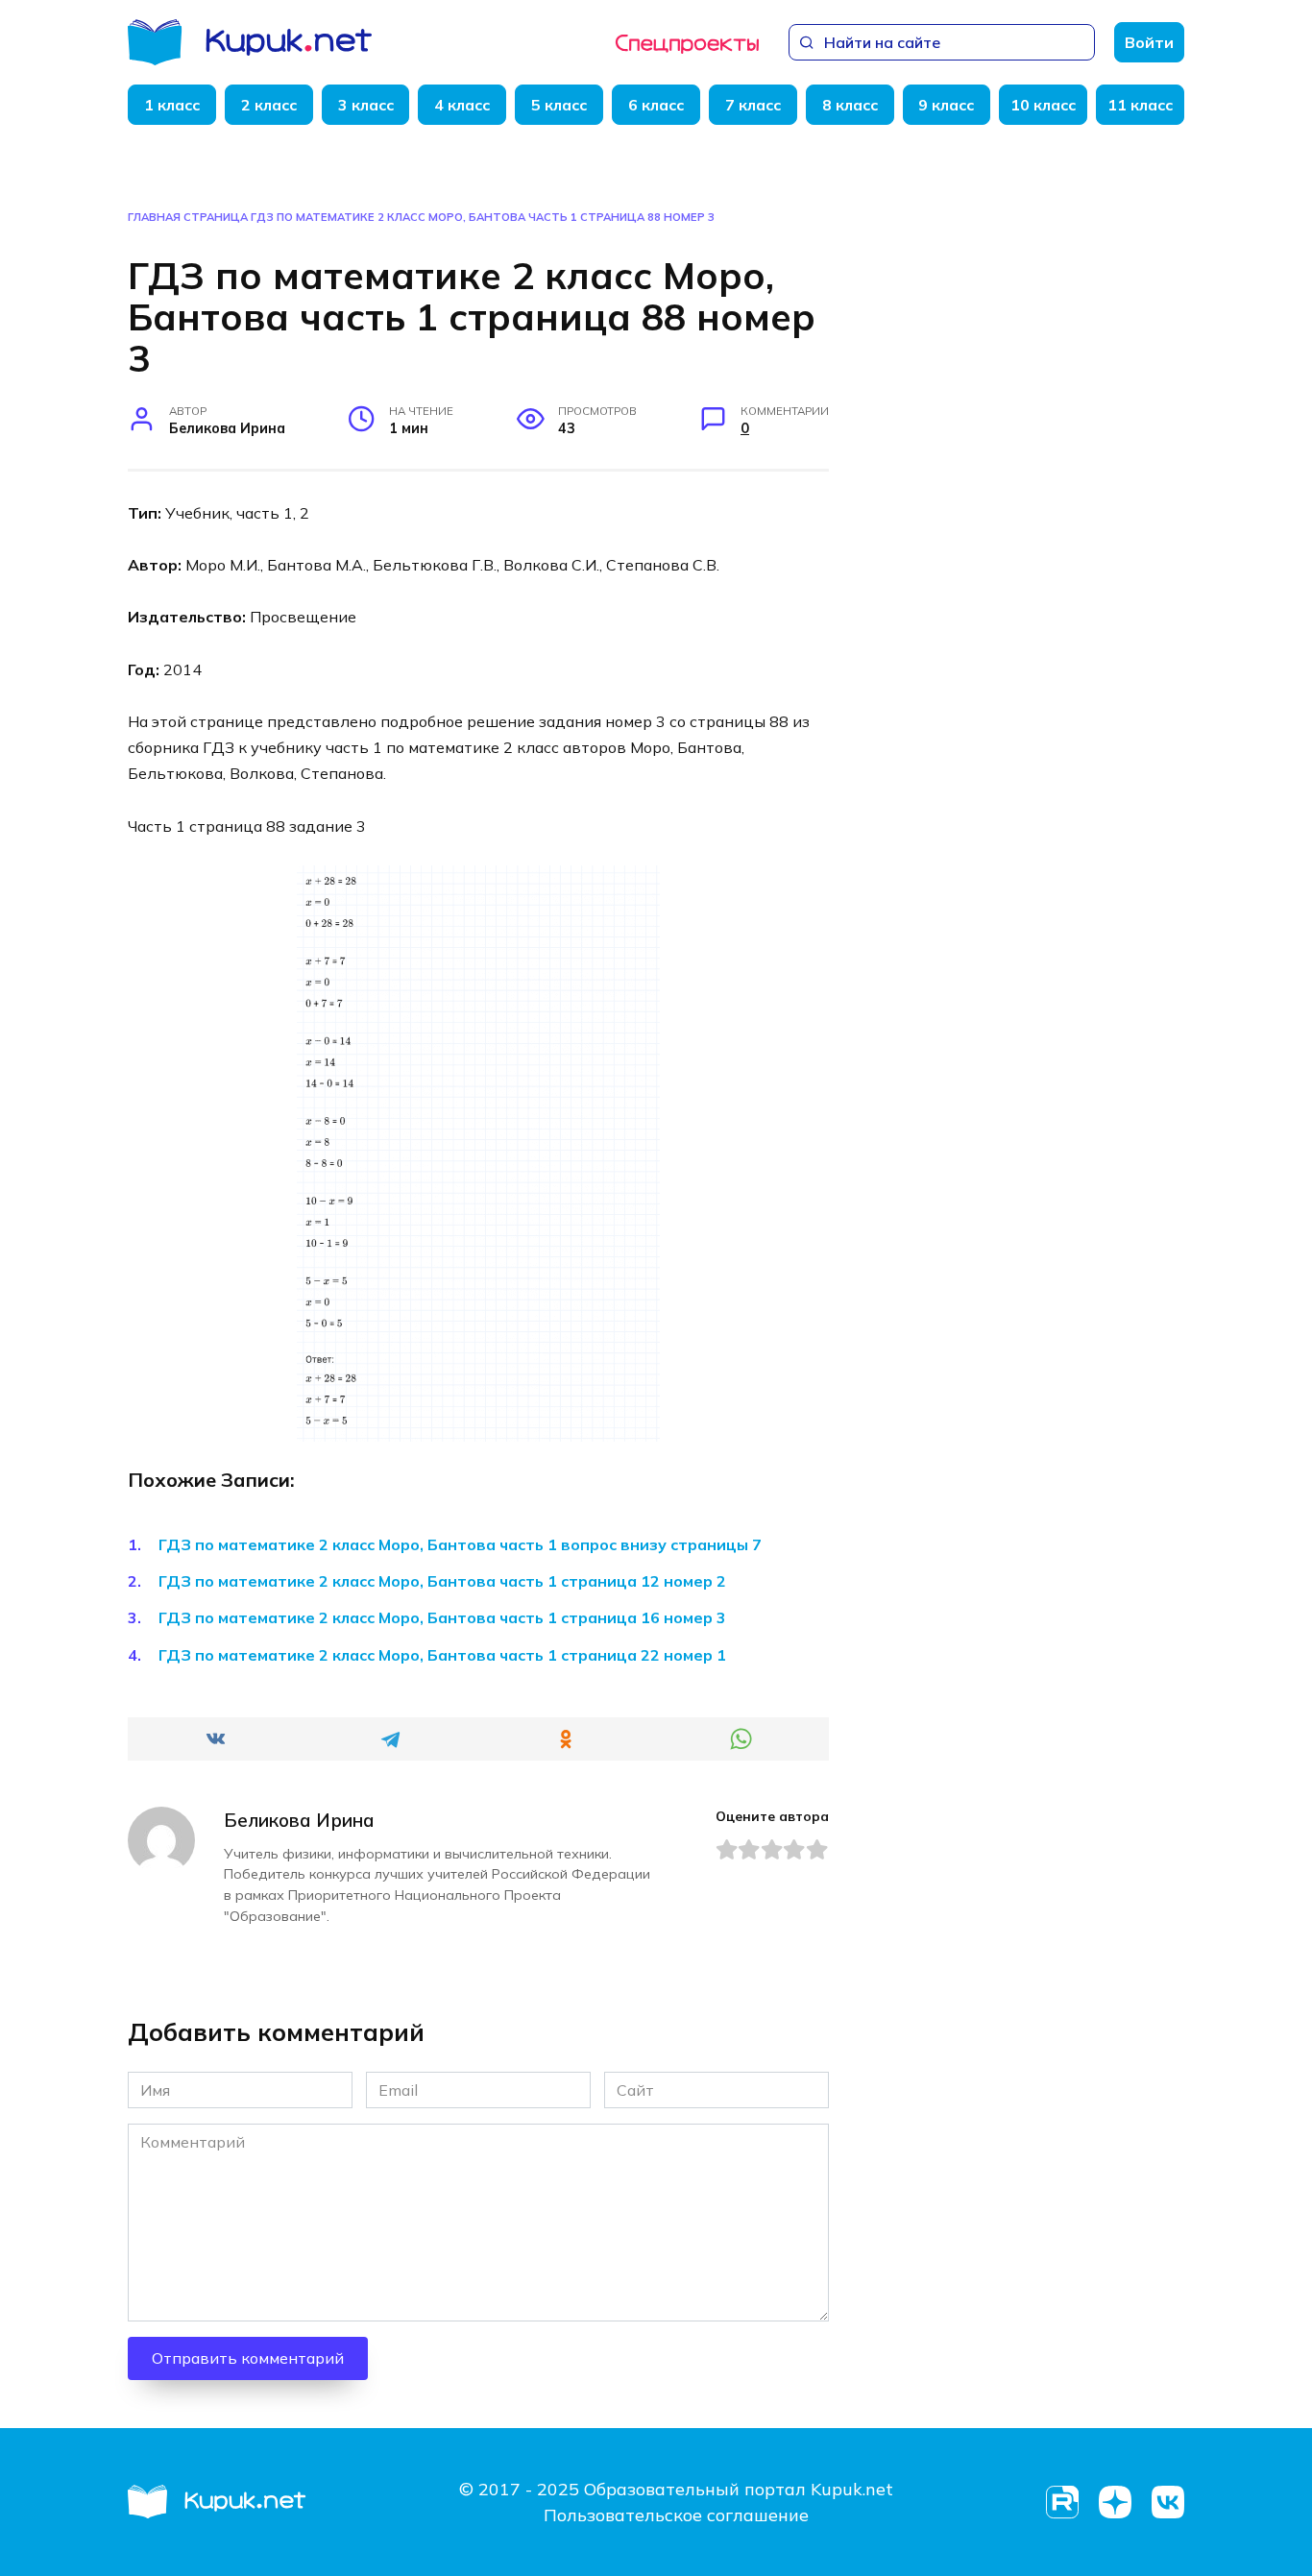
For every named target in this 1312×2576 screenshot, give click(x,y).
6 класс (656, 105)
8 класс (850, 105)
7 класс (753, 105)
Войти (1149, 42)
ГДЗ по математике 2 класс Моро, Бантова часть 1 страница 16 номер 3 (442, 1617)
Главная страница (188, 217)
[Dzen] (1115, 2503)
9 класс (946, 105)
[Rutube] (1062, 2503)
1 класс (172, 105)
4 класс (462, 105)
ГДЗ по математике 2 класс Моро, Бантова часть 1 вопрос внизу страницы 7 (460, 1544)
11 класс (1140, 105)
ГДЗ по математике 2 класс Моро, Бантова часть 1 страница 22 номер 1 (442, 1655)
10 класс (1043, 105)
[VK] (1167, 2503)
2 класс (269, 105)
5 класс (559, 105)
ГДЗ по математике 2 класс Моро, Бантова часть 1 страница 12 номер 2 (442, 1581)
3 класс (366, 105)
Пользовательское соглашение (676, 2515)
